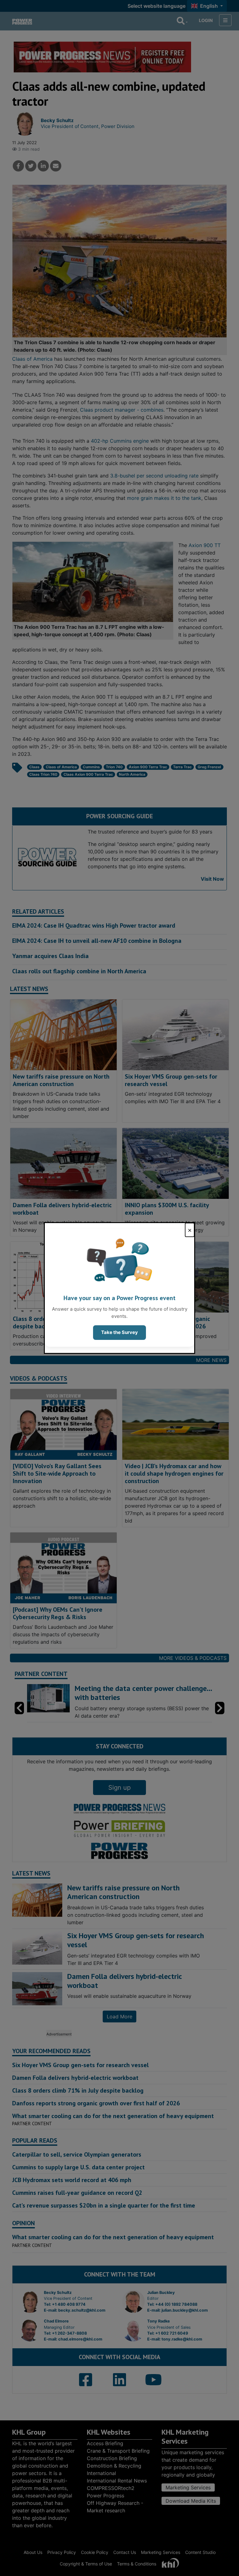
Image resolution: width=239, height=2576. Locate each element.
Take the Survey (119, 1332)
